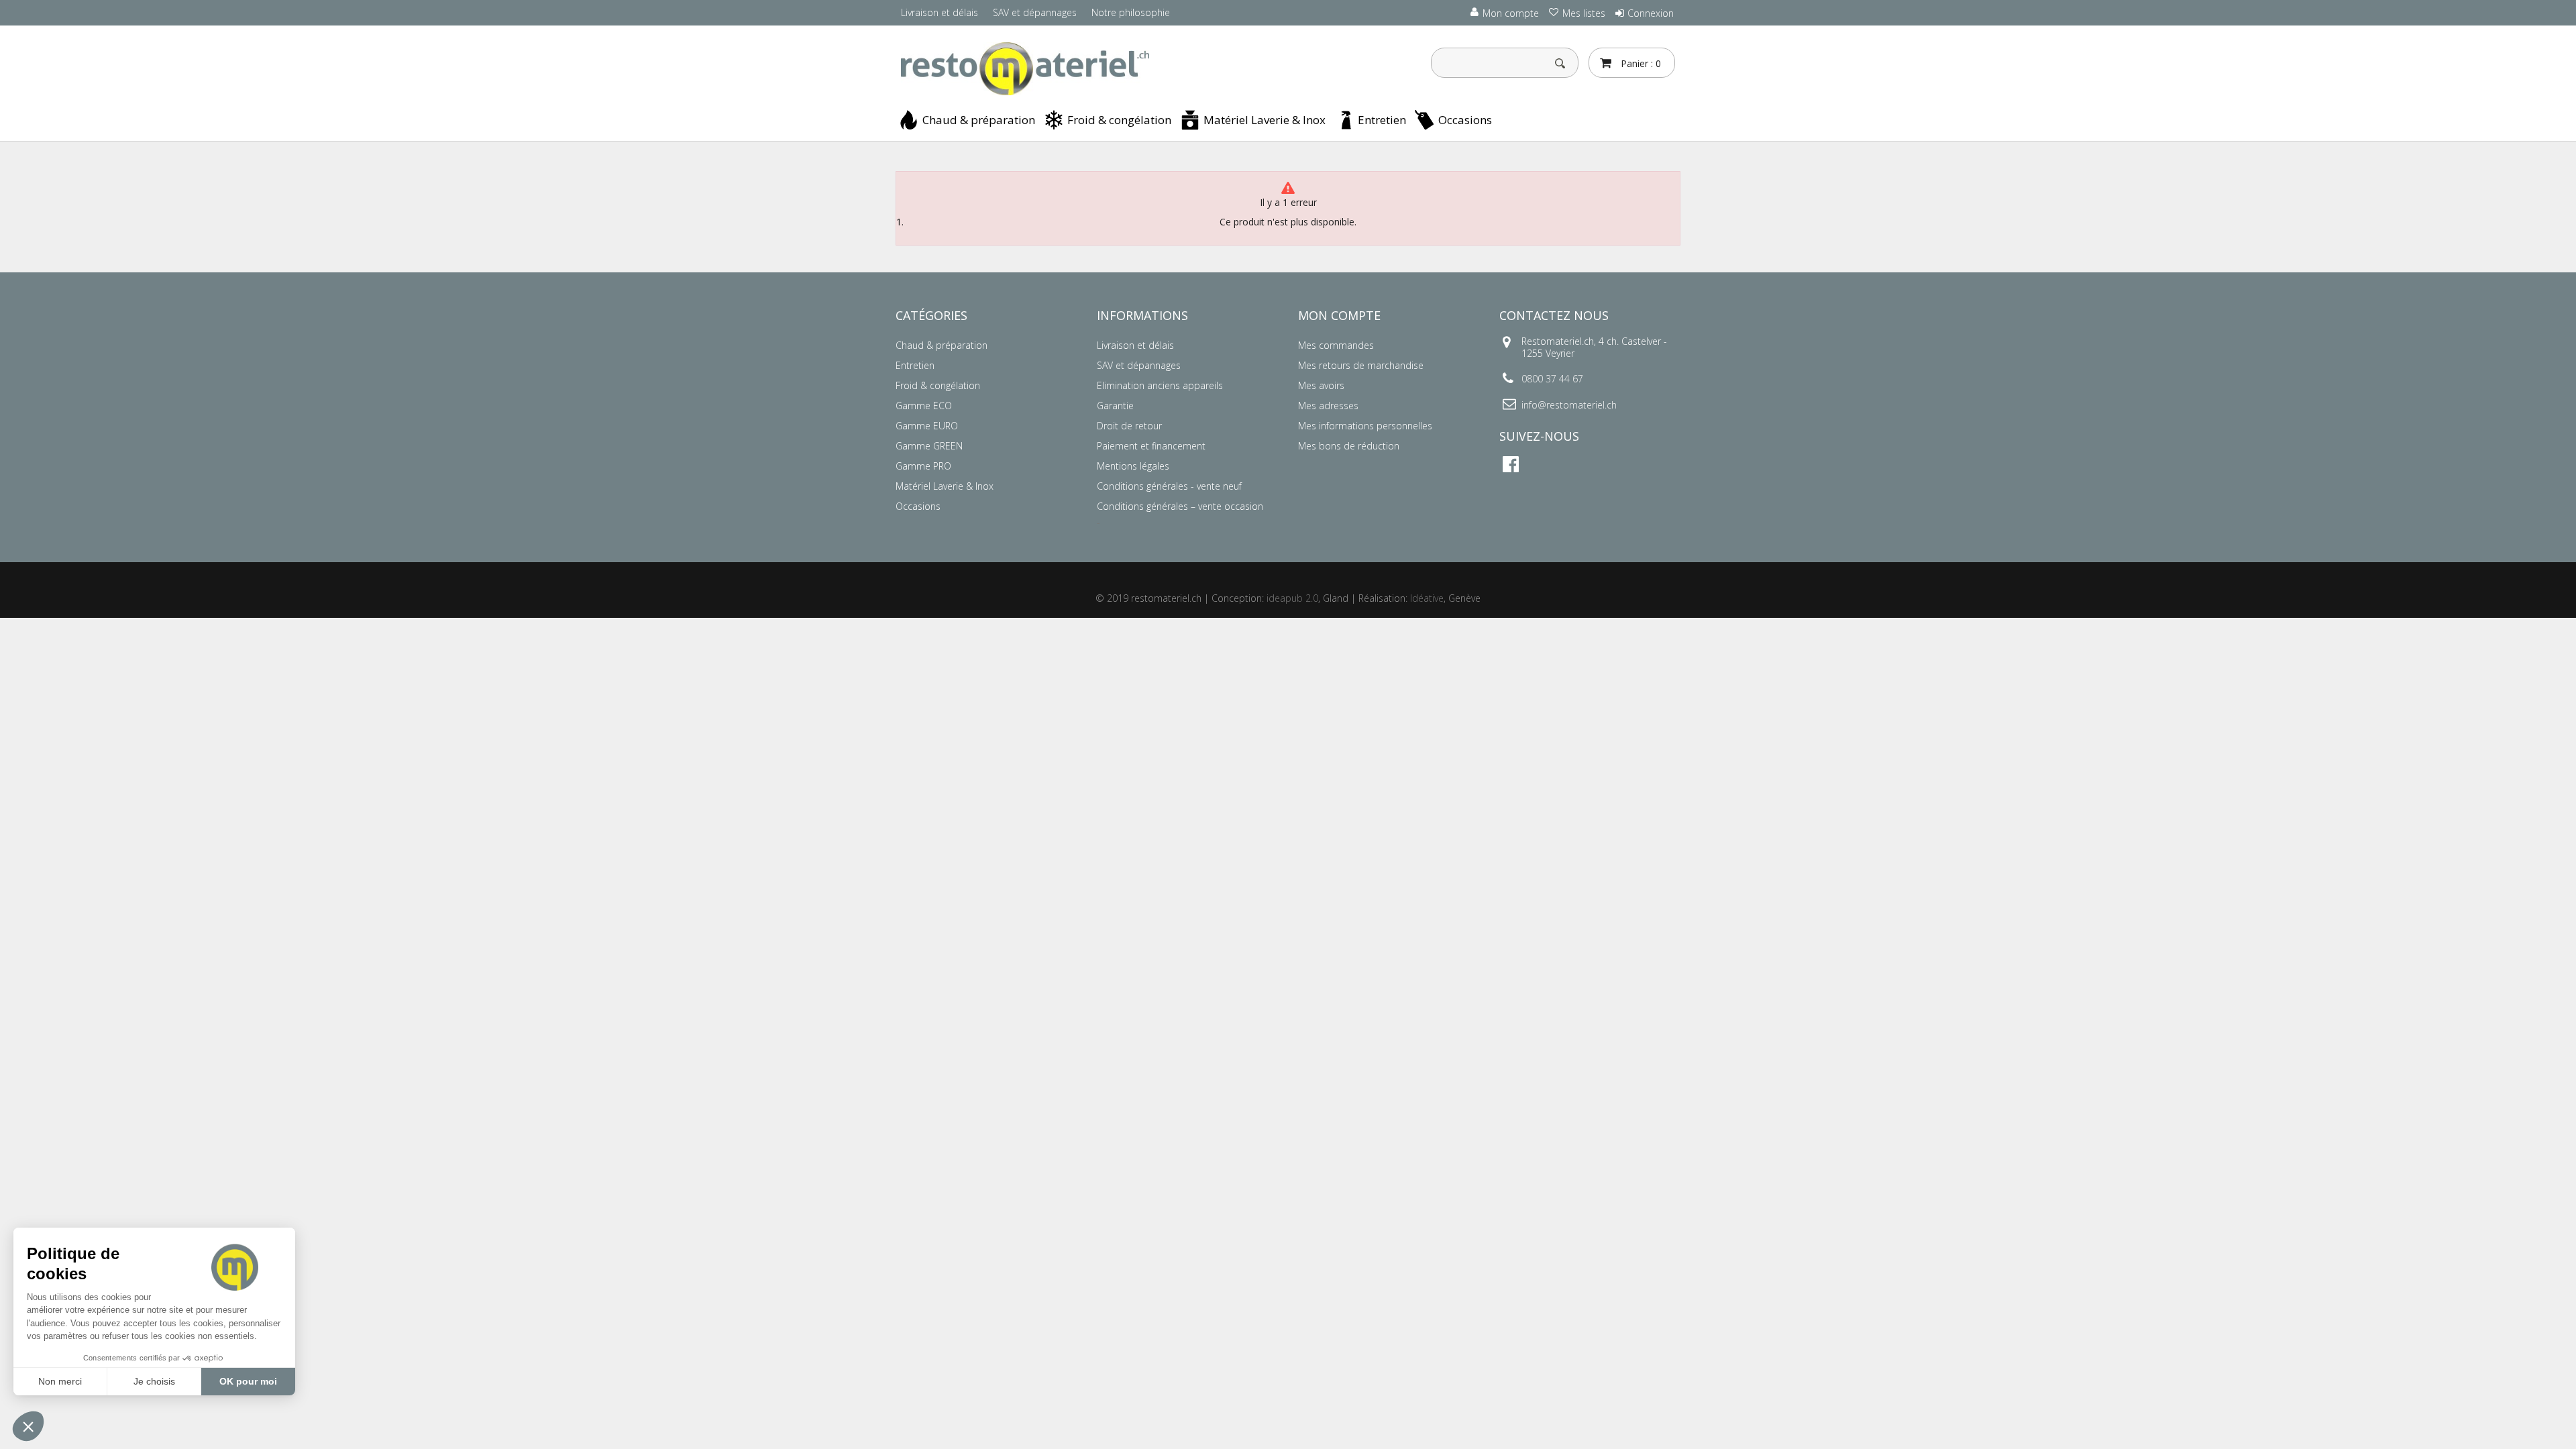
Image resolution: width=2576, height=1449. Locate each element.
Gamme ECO (924, 406)
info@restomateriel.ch (1569, 405)
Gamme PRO (923, 466)
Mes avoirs (1321, 385)
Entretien (1382, 120)
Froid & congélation (1119, 120)
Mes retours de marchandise (1361, 365)
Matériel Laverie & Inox (1265, 120)
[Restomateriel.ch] (1020, 69)
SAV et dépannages (1035, 12)
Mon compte (1339, 315)
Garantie (1115, 406)
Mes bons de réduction (1349, 446)
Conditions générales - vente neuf (1169, 486)
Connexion (1651, 13)
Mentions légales (1133, 466)
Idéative (1427, 598)
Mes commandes (1336, 345)
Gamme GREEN (929, 446)
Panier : (1640, 63)
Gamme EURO (927, 426)
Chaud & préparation (979, 120)
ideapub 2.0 (1292, 598)
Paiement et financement (1151, 446)
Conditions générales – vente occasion (1180, 506)
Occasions (1465, 120)
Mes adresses (1328, 406)
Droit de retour (1129, 426)
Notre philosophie (1131, 12)
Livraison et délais (940, 12)
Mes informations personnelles (1365, 426)
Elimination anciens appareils (1160, 385)
